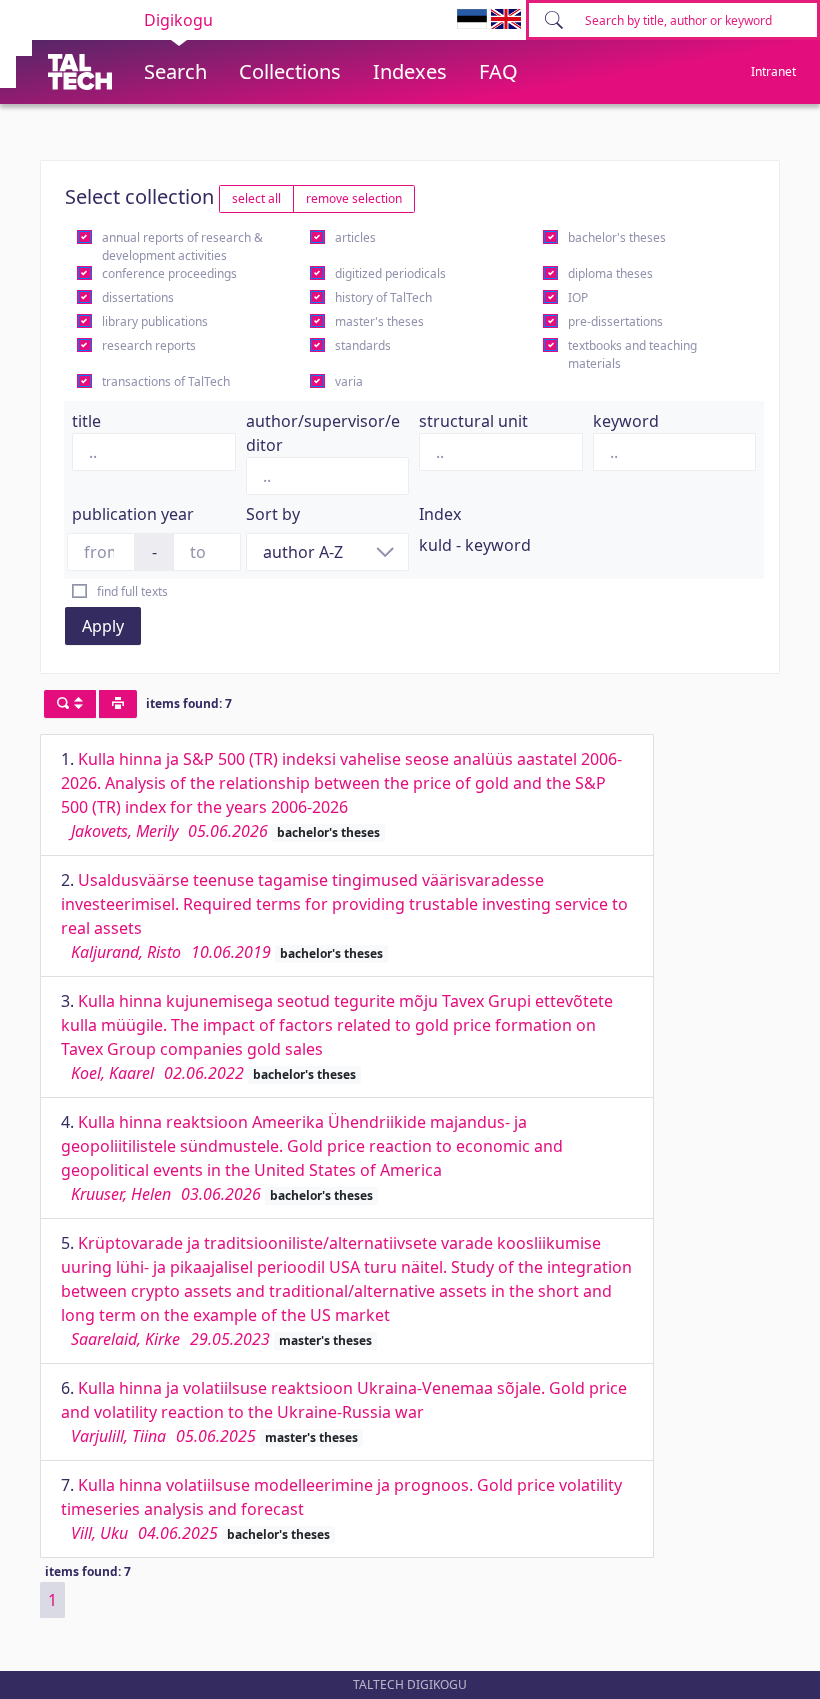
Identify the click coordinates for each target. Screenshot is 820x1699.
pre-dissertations (615, 321)
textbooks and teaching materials (632, 354)
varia (349, 381)
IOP (578, 297)
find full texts (132, 591)
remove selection (354, 198)
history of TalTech (383, 297)
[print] (118, 704)
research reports (149, 345)
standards (363, 345)
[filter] (70, 704)
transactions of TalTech (166, 381)
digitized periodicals (390, 273)
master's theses (379, 321)
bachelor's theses (617, 237)
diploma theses (610, 273)
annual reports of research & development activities (182, 246)
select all (256, 198)
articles (355, 237)
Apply (103, 626)
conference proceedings (169, 273)
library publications (155, 321)
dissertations (138, 297)
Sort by (273, 514)
